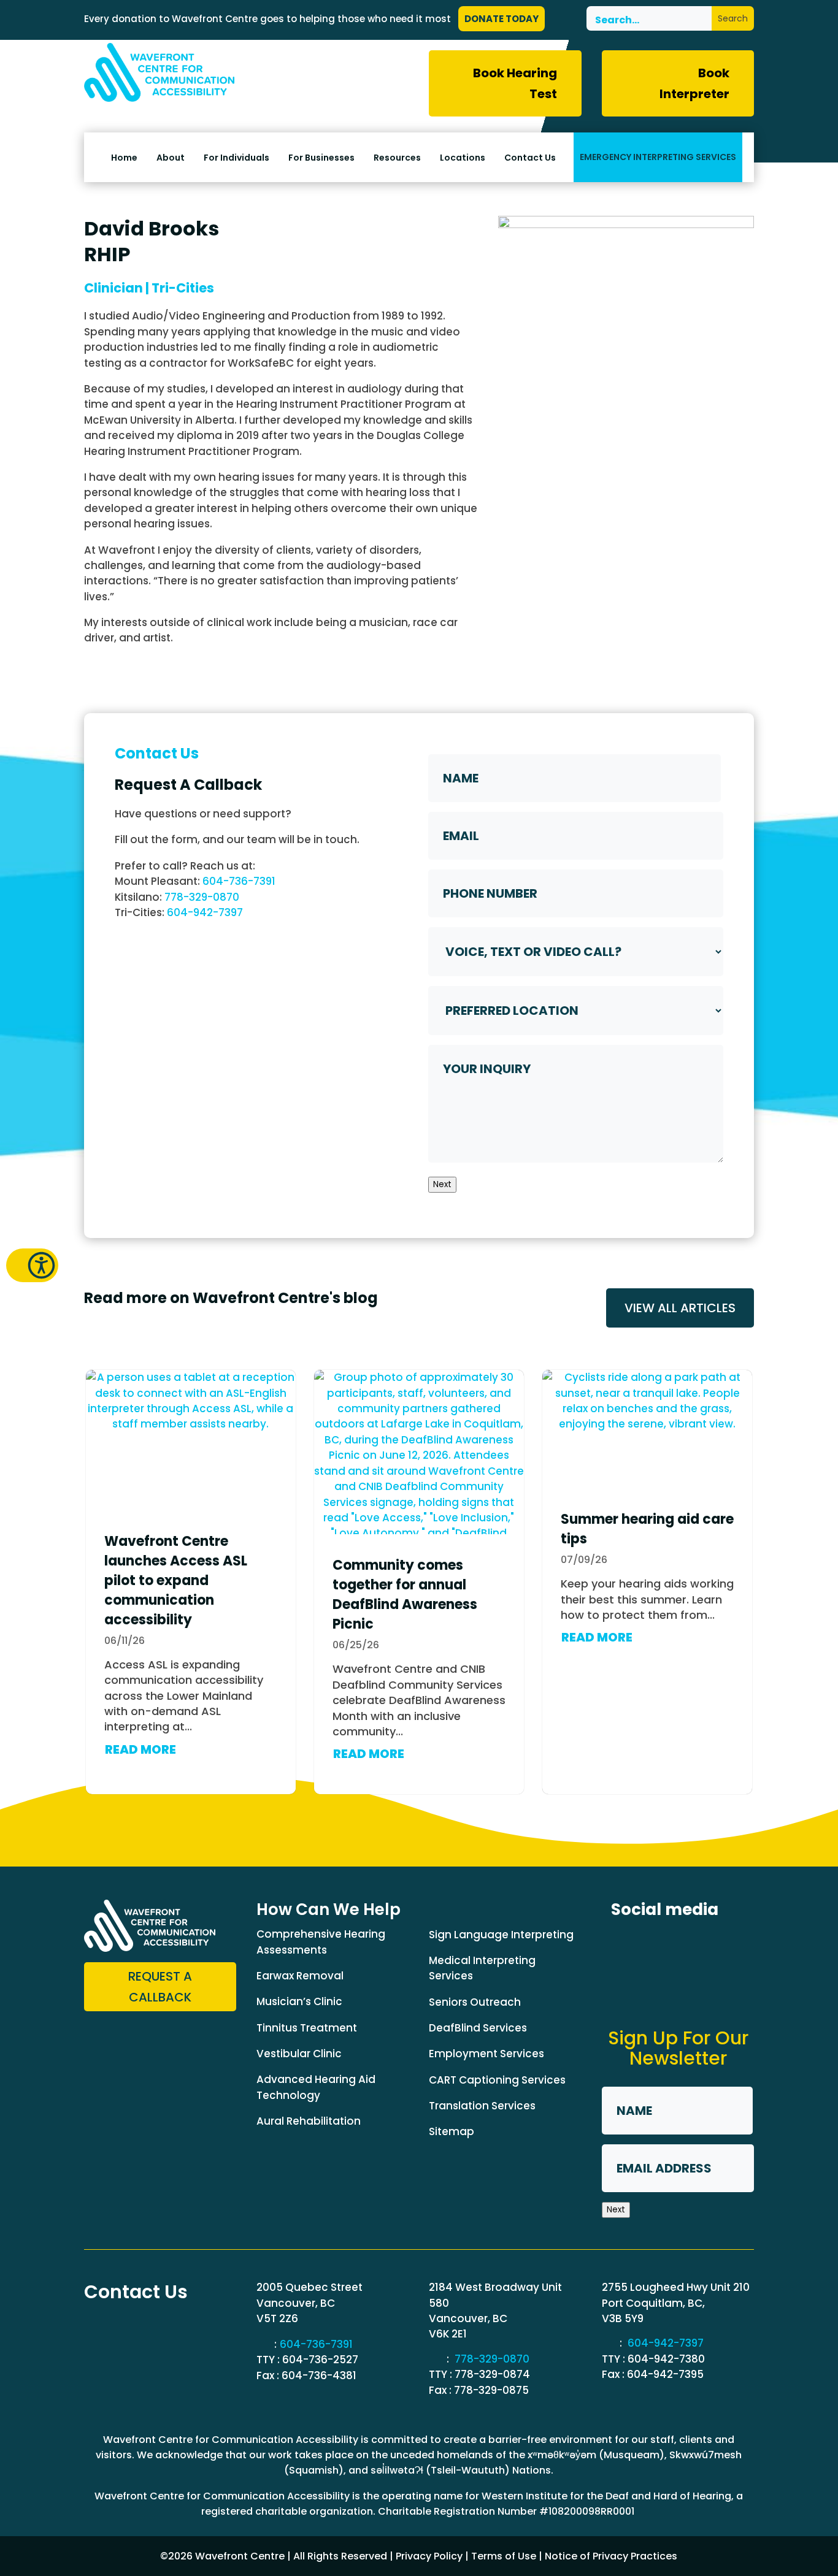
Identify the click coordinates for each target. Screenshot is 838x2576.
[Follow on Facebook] (622, 1947)
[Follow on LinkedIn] (667, 1947)
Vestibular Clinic (299, 2054)
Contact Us (530, 158)
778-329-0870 (202, 897)
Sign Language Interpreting (501, 1935)
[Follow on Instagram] (713, 1947)
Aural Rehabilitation (309, 2121)
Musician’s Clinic (299, 2001)
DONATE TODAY (502, 19)
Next (442, 1184)
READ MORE (140, 1749)
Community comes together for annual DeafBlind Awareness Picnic (405, 1595)
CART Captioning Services (497, 2080)
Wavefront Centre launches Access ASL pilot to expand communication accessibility (176, 1580)
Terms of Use (504, 2556)
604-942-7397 (205, 912)
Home (124, 158)
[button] (32, 1265)
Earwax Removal (300, 1976)
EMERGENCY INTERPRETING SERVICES (658, 157)
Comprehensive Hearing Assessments (321, 1942)
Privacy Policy (429, 2556)
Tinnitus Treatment (307, 2028)
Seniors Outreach (475, 2002)
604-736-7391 (239, 881)
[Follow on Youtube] (622, 1992)
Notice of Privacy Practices (611, 2556)
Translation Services (482, 2106)
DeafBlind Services (478, 2028)
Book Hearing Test (515, 83)
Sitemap (452, 2131)
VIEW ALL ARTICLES (680, 1308)
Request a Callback (160, 1987)
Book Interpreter (694, 83)
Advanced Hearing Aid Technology (316, 2087)
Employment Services (486, 2054)
